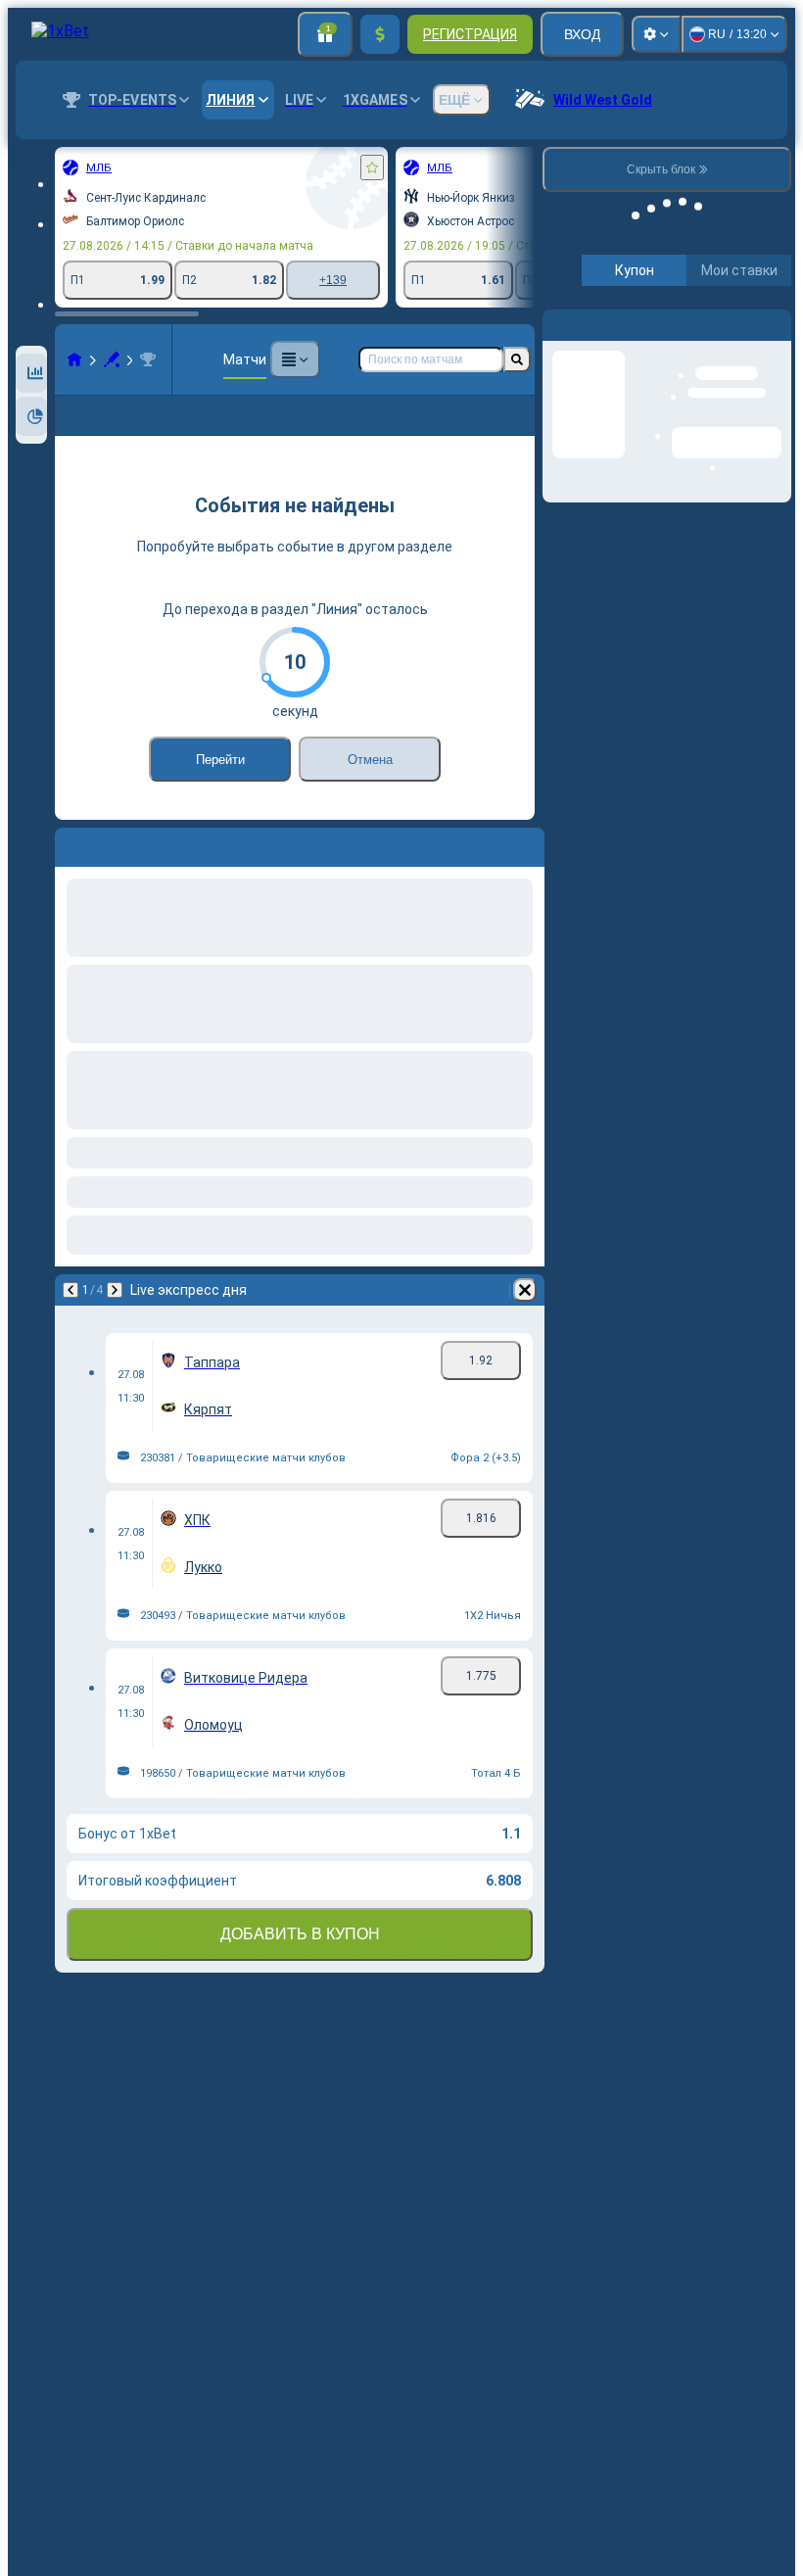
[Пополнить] (380, 34)
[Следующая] (115, 1290)
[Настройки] (656, 34)
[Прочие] (295, 359)
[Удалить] (525, 1290)
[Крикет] (112, 359)
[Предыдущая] (71, 1290)
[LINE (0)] (74, 359)
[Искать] (517, 359)
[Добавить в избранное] (372, 167)
